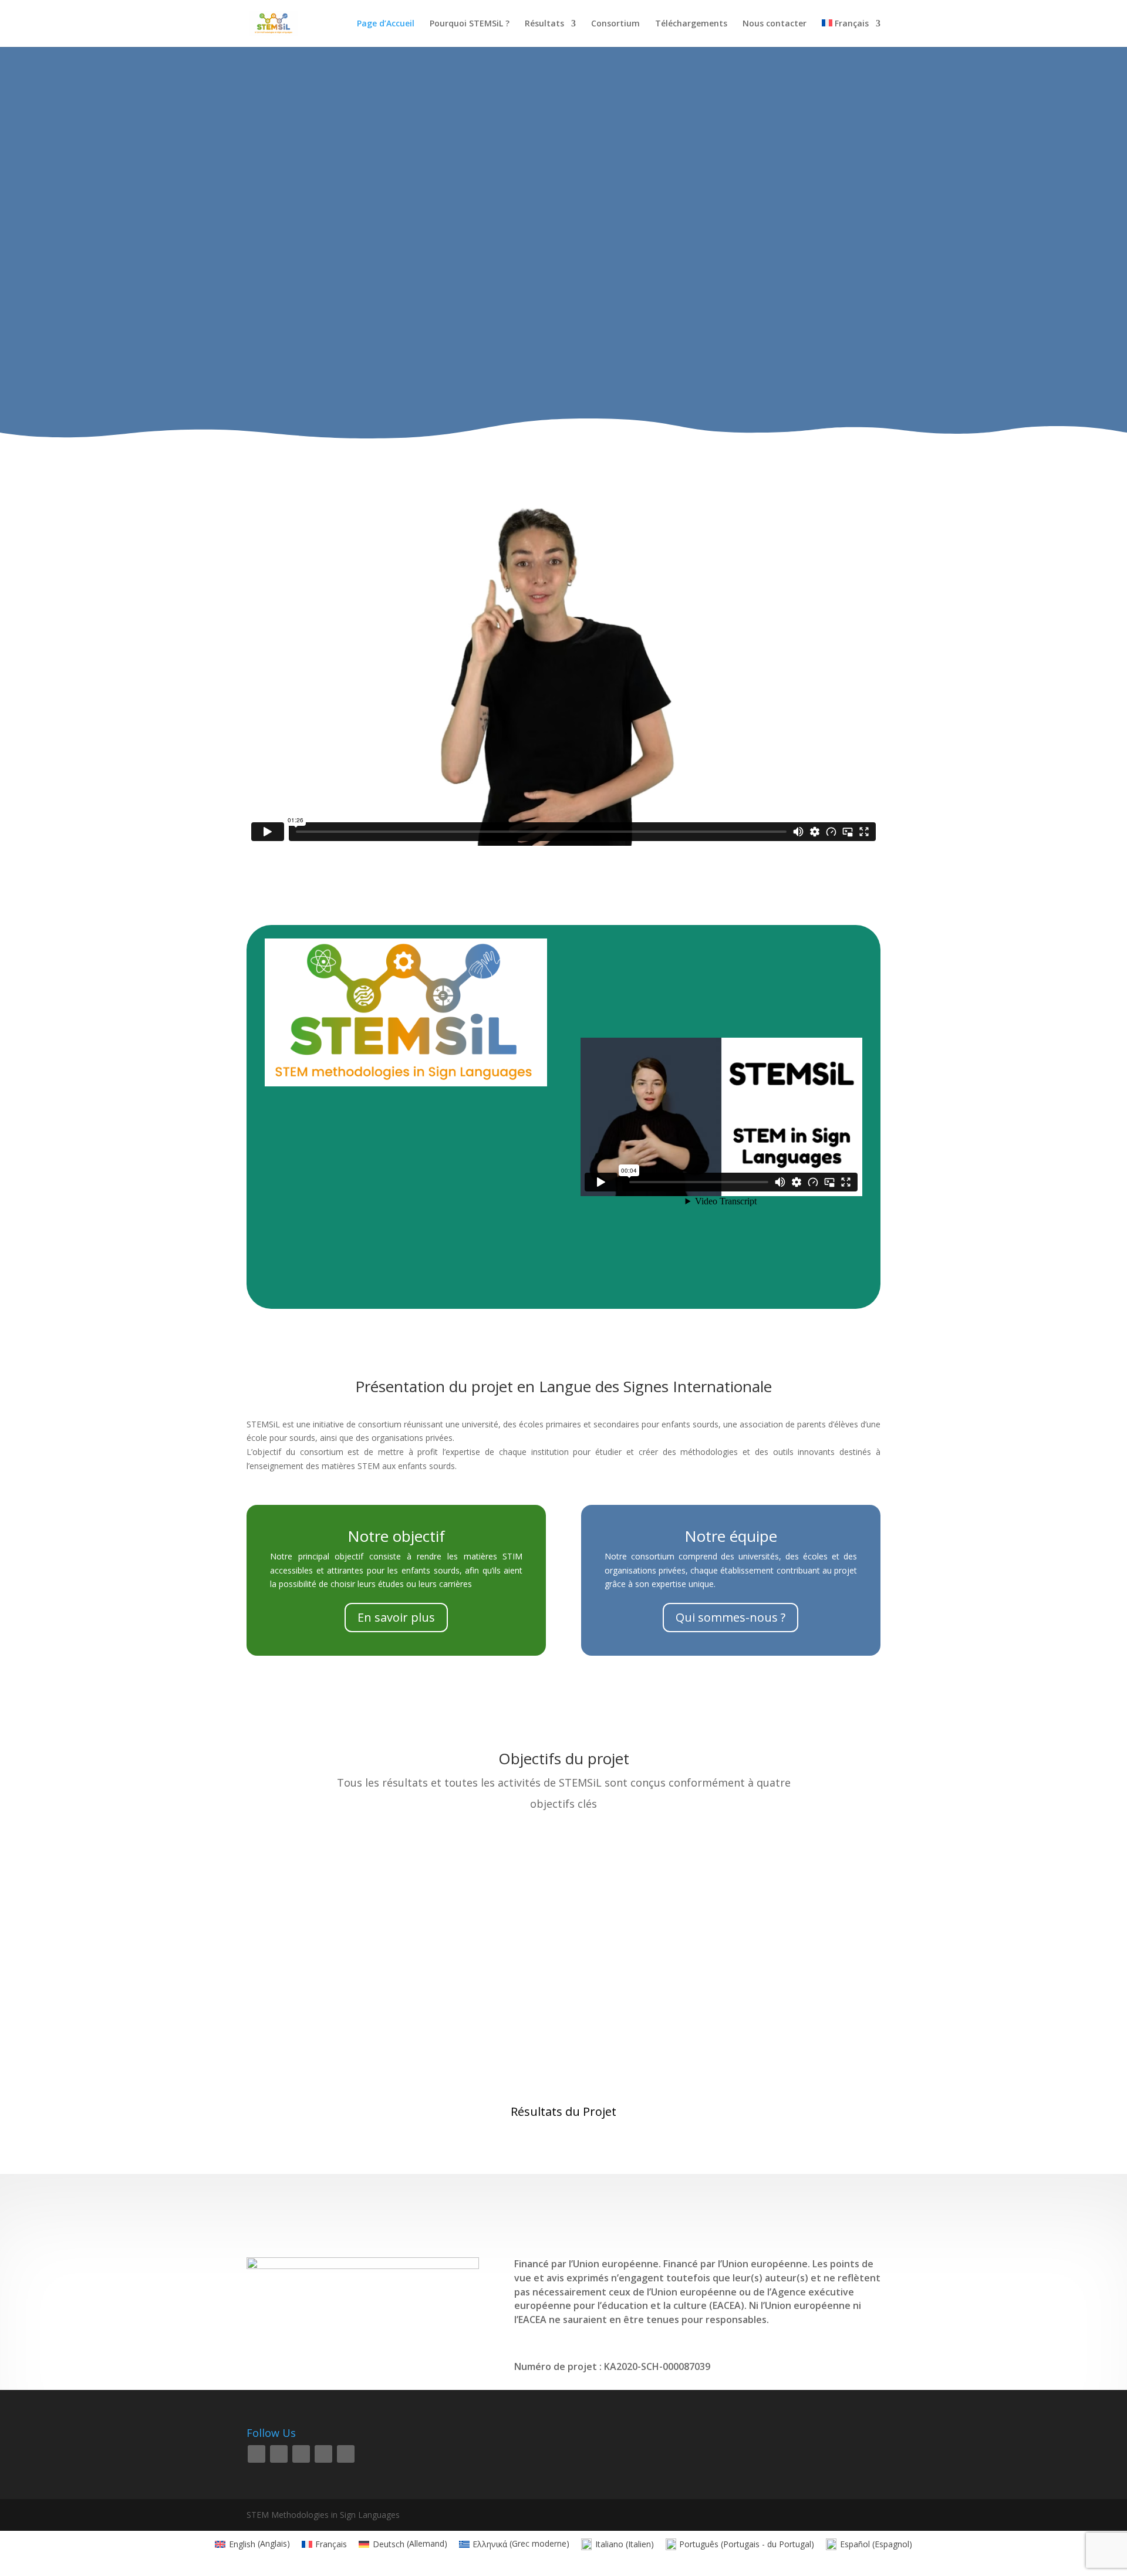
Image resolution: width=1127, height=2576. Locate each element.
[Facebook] (257, 2454)
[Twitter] (279, 2454)
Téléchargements (691, 24)
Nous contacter (775, 24)
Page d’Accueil (386, 24)
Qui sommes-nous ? (730, 1617)
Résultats (544, 24)
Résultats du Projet (563, 2111)
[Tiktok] (346, 2454)
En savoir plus (396, 1617)
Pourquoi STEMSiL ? (470, 24)
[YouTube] (323, 2454)
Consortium (615, 24)
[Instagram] (301, 2454)
